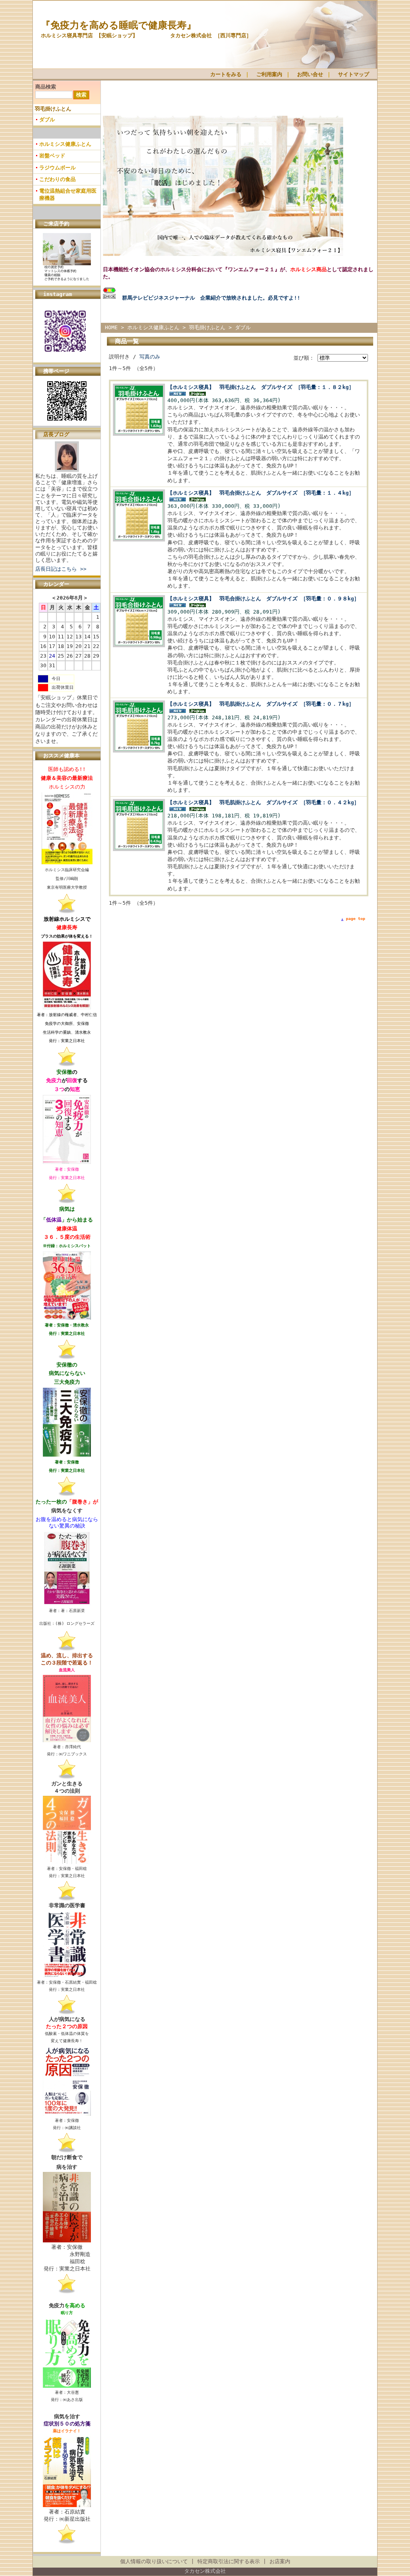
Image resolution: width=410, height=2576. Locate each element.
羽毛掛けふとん (53, 109)
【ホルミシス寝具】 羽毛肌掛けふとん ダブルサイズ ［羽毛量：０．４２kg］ (263, 802)
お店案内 (280, 2561)
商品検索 (46, 87)
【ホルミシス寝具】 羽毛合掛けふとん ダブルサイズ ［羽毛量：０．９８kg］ (263, 599)
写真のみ (150, 357)
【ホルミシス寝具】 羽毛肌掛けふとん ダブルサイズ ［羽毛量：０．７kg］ (261, 704)
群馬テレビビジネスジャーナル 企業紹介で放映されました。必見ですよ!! (211, 298)
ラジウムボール (57, 168)
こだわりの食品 (57, 179)
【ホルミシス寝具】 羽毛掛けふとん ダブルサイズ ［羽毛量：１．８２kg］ (261, 387)
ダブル (47, 120)
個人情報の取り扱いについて (154, 2561)
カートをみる (226, 74)
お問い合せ (310, 74)
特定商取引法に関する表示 (229, 2561)
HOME (111, 327)
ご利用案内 (269, 74)
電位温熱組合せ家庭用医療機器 (68, 194)
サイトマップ (354, 74)
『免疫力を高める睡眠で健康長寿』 (119, 25)
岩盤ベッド (52, 156)
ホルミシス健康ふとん (65, 144)
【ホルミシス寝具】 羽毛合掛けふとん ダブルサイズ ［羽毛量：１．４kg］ (261, 493)
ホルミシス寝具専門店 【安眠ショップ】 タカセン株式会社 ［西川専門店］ (146, 35)
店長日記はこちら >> (61, 569)
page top (356, 919)
